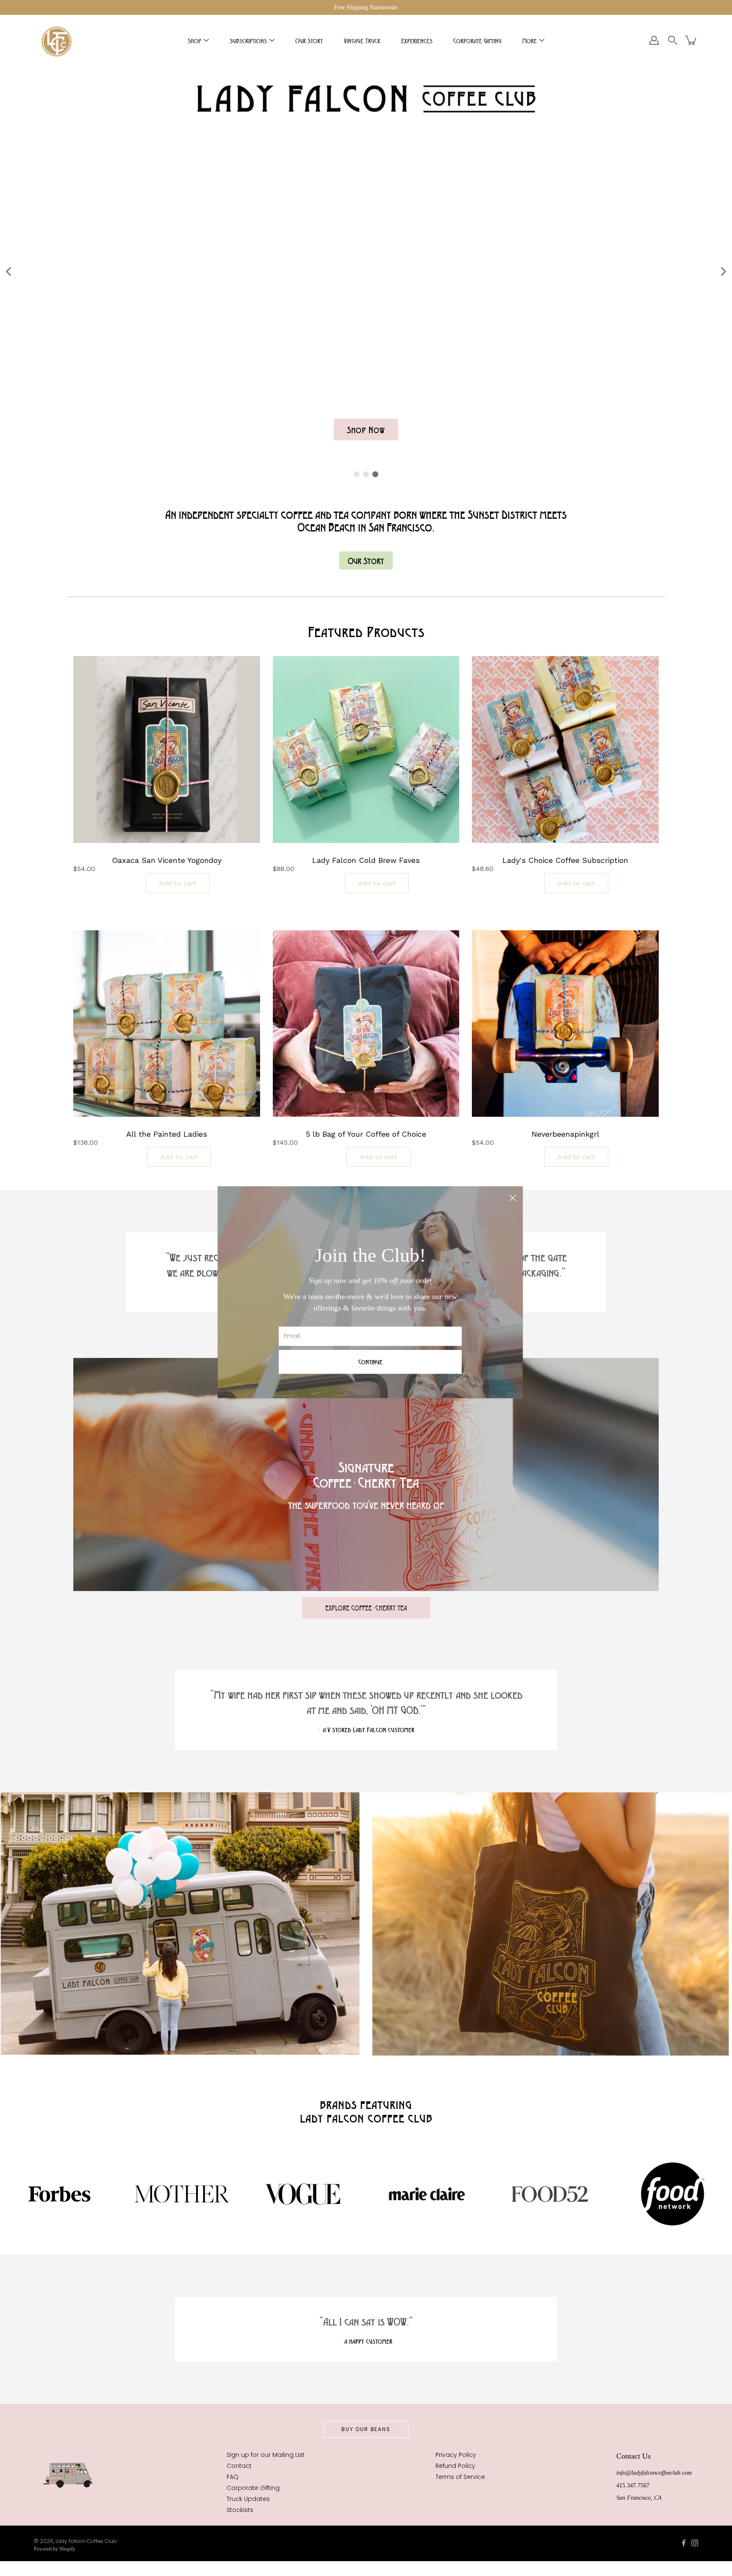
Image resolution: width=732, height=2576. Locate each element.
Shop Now (366, 430)
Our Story (309, 40)
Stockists (240, 2510)
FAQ (233, 2477)
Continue (370, 1362)
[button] (9, 271)
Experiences (417, 40)
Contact (239, 2466)
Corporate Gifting (477, 40)
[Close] (513, 1196)
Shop (194, 40)
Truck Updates (248, 2499)
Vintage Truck (362, 40)
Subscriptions (248, 40)
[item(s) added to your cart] (691, 40)
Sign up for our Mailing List (266, 2455)
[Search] (673, 40)
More (530, 40)
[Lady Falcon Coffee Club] (56, 40)
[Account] (654, 40)
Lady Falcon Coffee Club (86, 2541)
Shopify (67, 2549)
